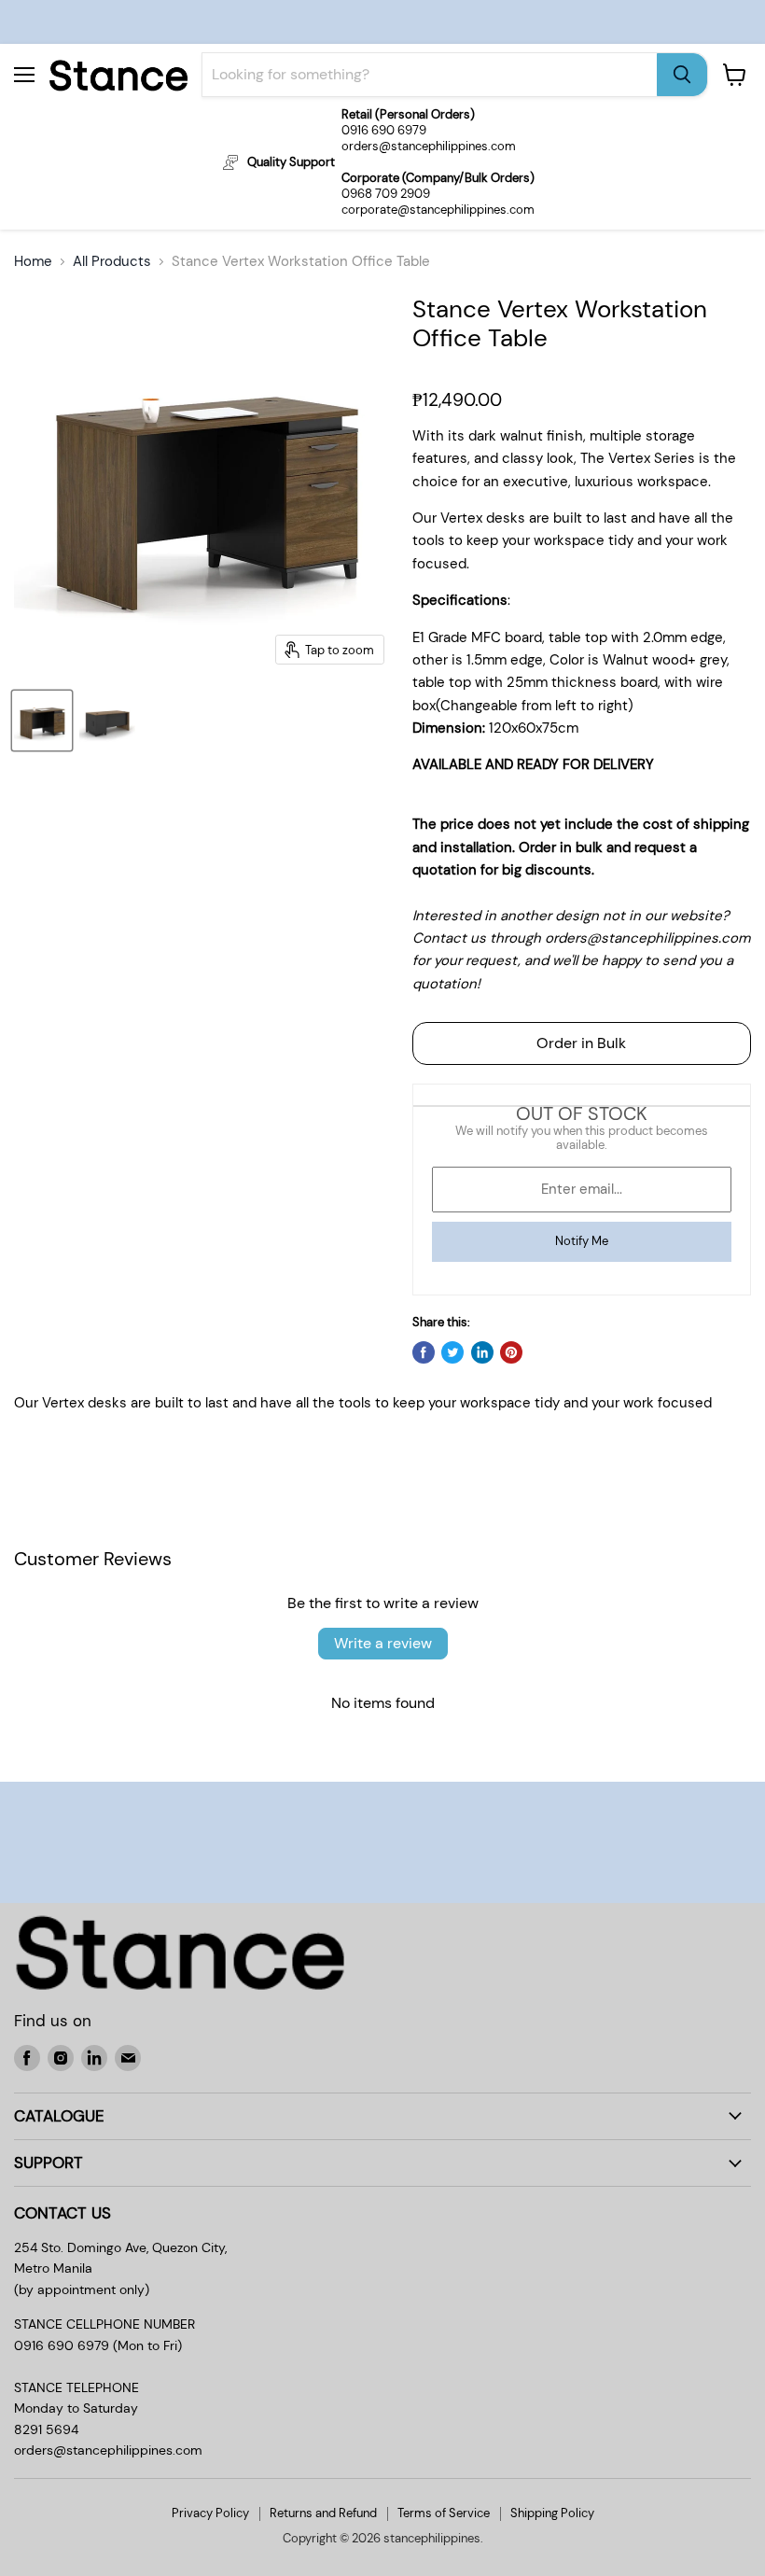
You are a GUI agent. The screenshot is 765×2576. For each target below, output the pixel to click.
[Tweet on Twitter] (452, 1352)
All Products (112, 262)
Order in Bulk (581, 1043)
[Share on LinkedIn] (482, 1352)
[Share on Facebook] (424, 1352)
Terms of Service (444, 2513)
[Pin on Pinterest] (511, 1352)
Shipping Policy (552, 2513)
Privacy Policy (210, 2513)
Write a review (383, 1643)
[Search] (682, 75)
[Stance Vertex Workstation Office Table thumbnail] (42, 721)
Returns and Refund (323, 2513)
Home (33, 262)
